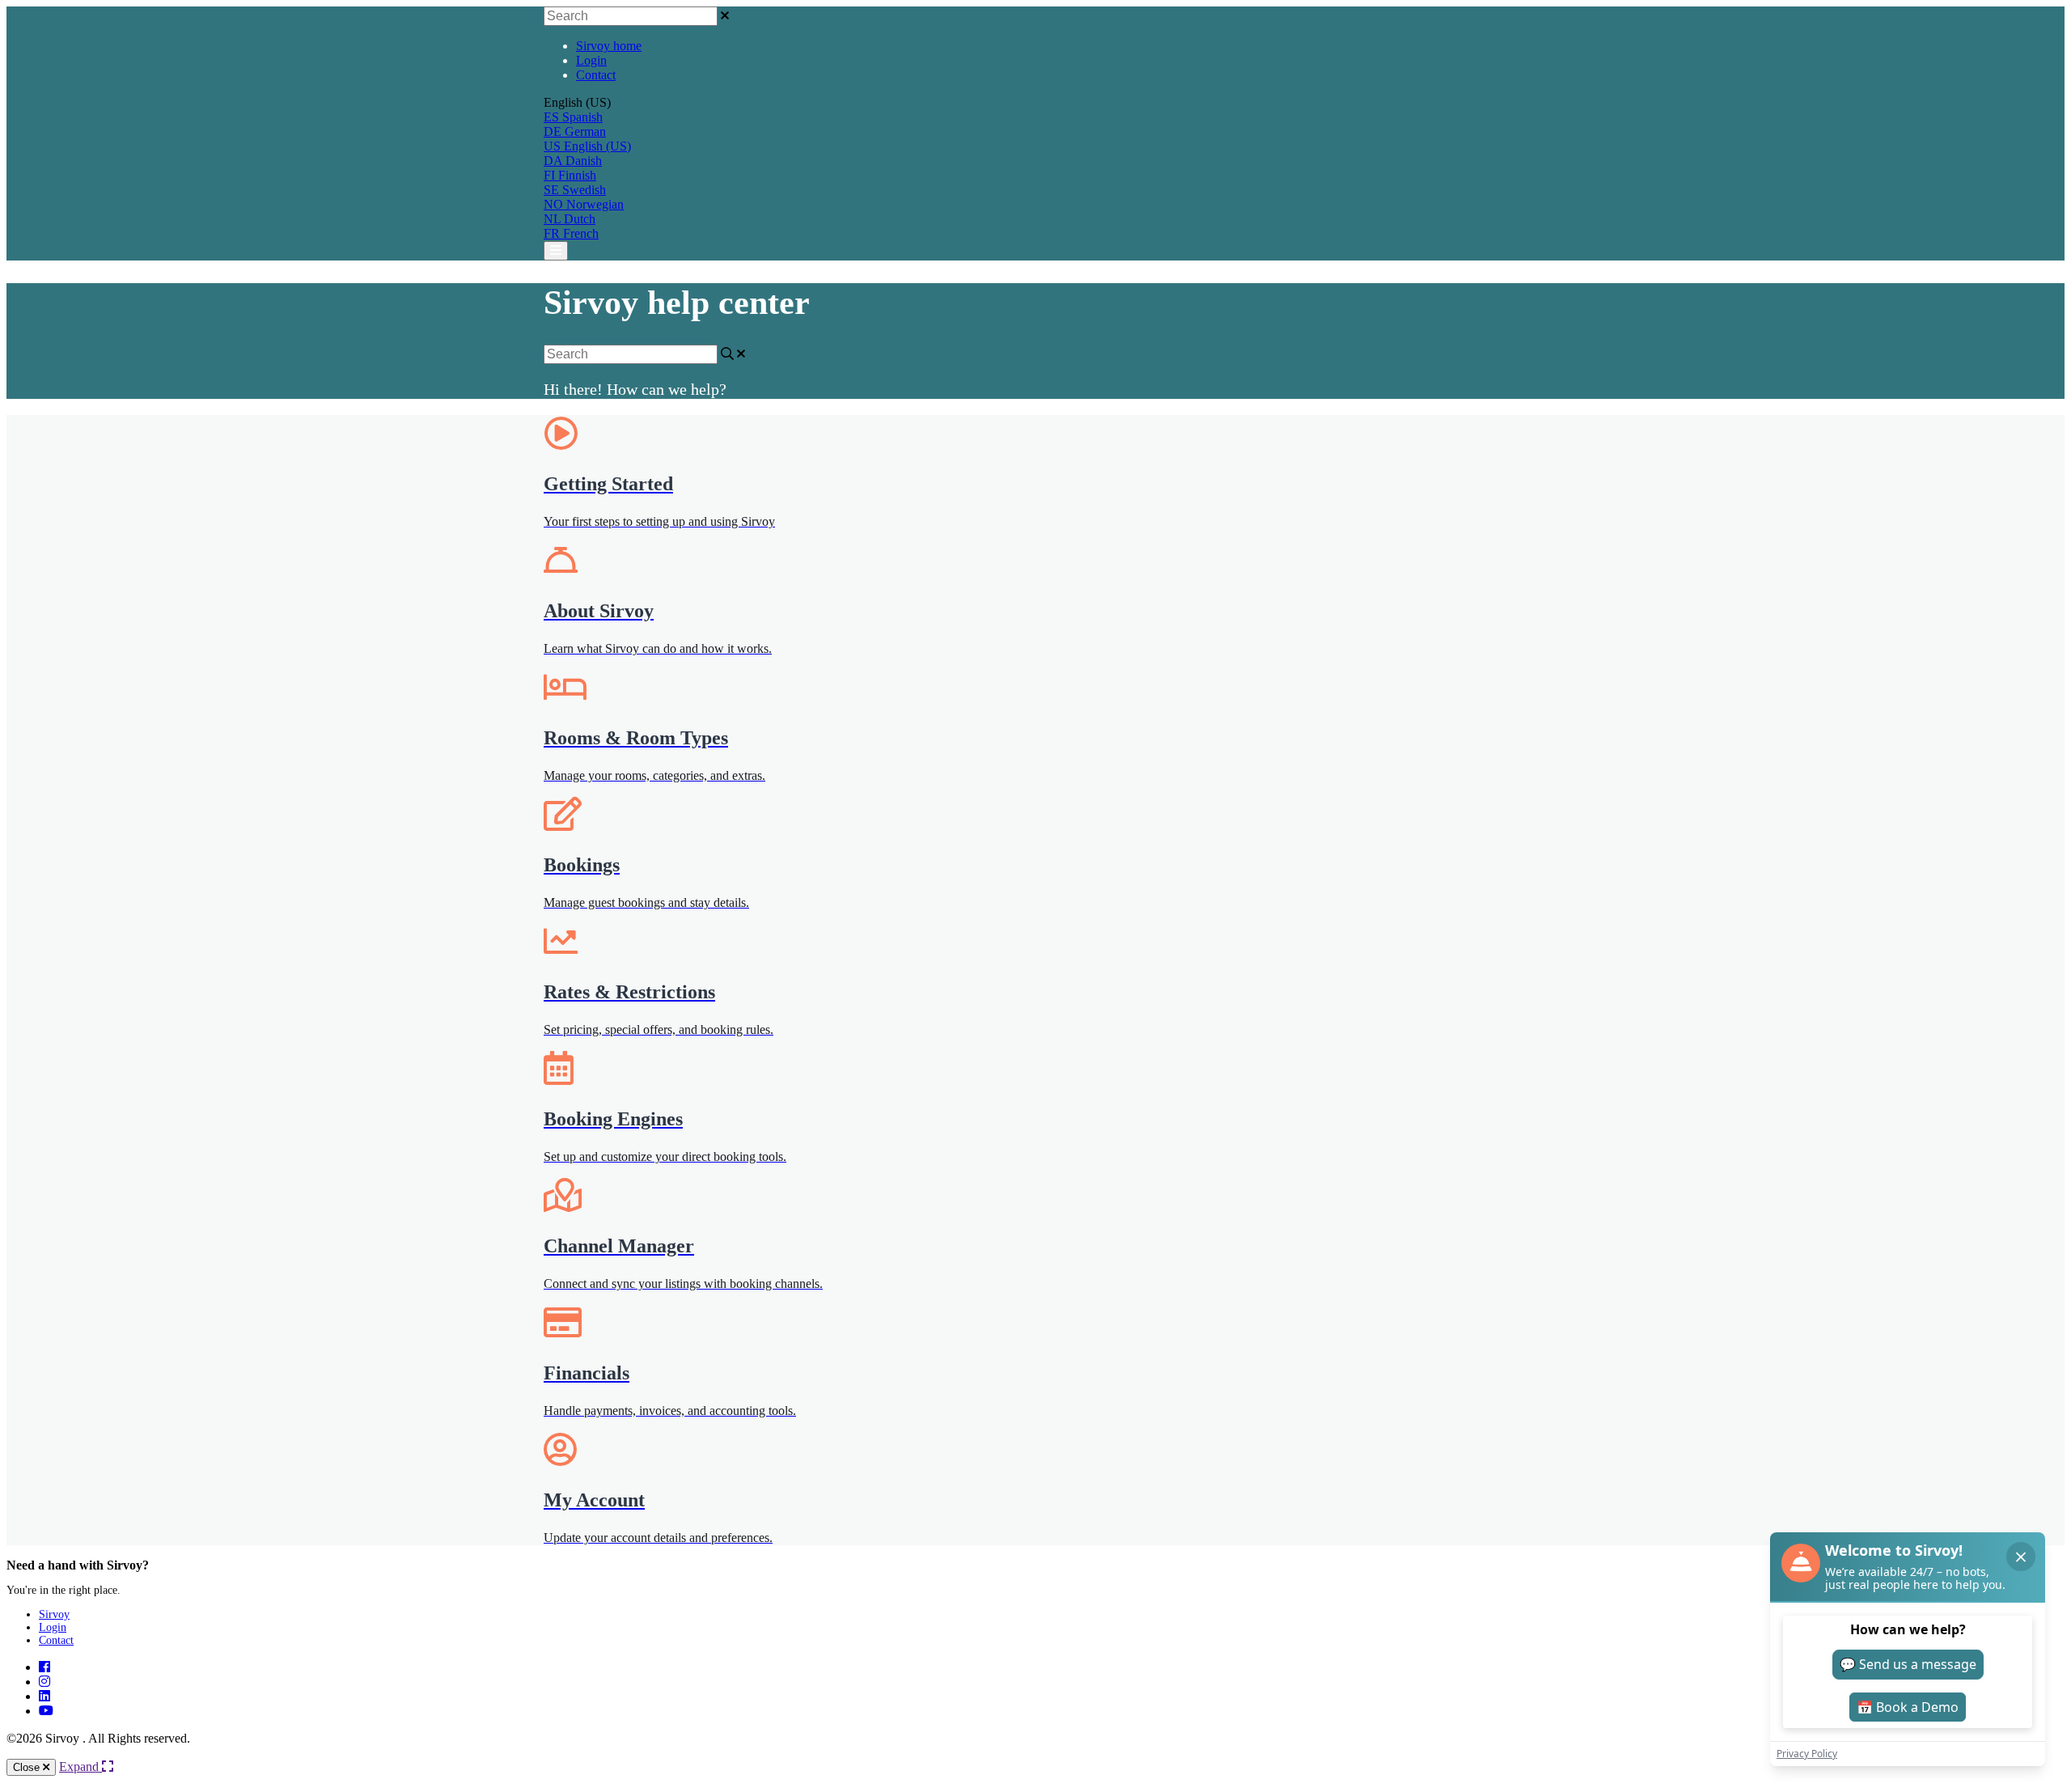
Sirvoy (54, 1614)
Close (28, 1767)
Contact (596, 75)
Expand (80, 1767)
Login (591, 60)
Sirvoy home (609, 46)
